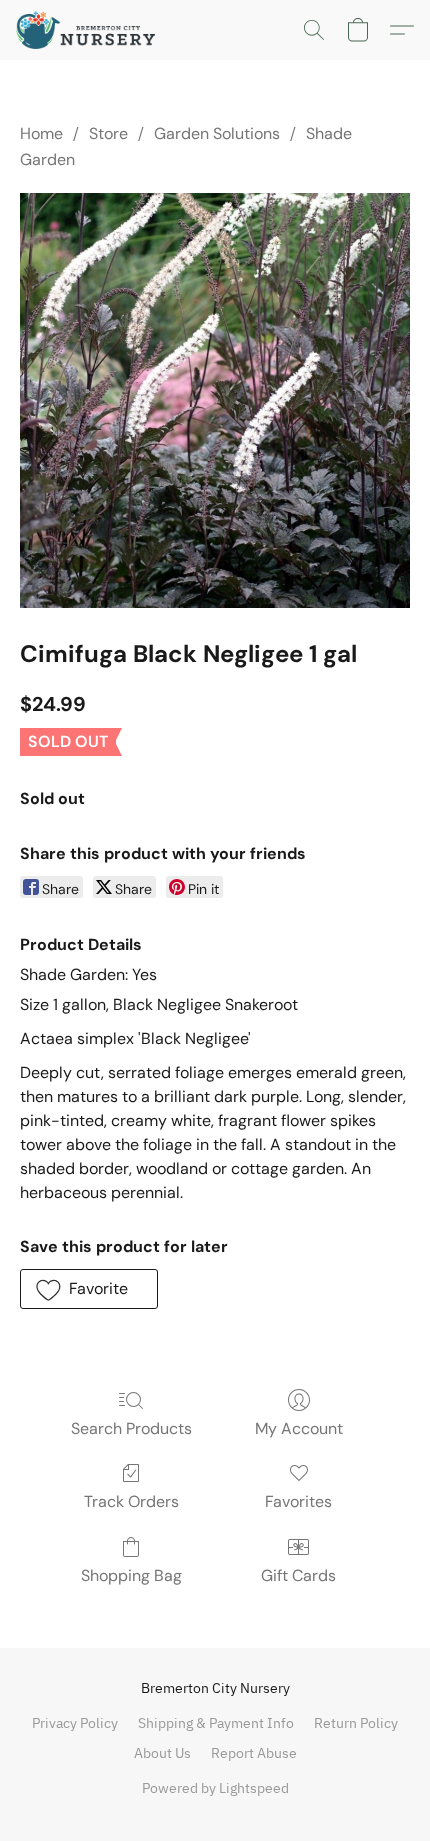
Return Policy (356, 1723)
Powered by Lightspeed (215, 1788)
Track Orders (131, 1501)
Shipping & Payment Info (216, 1723)
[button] (89, 30)
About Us (162, 1753)
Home (41, 133)
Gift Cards (298, 1575)
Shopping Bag (131, 1575)
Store (108, 133)
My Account (299, 1428)
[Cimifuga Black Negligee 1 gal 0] (215, 400)
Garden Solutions (217, 133)
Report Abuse (254, 1753)
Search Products (131, 1428)
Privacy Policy (75, 1723)
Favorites (298, 1501)
